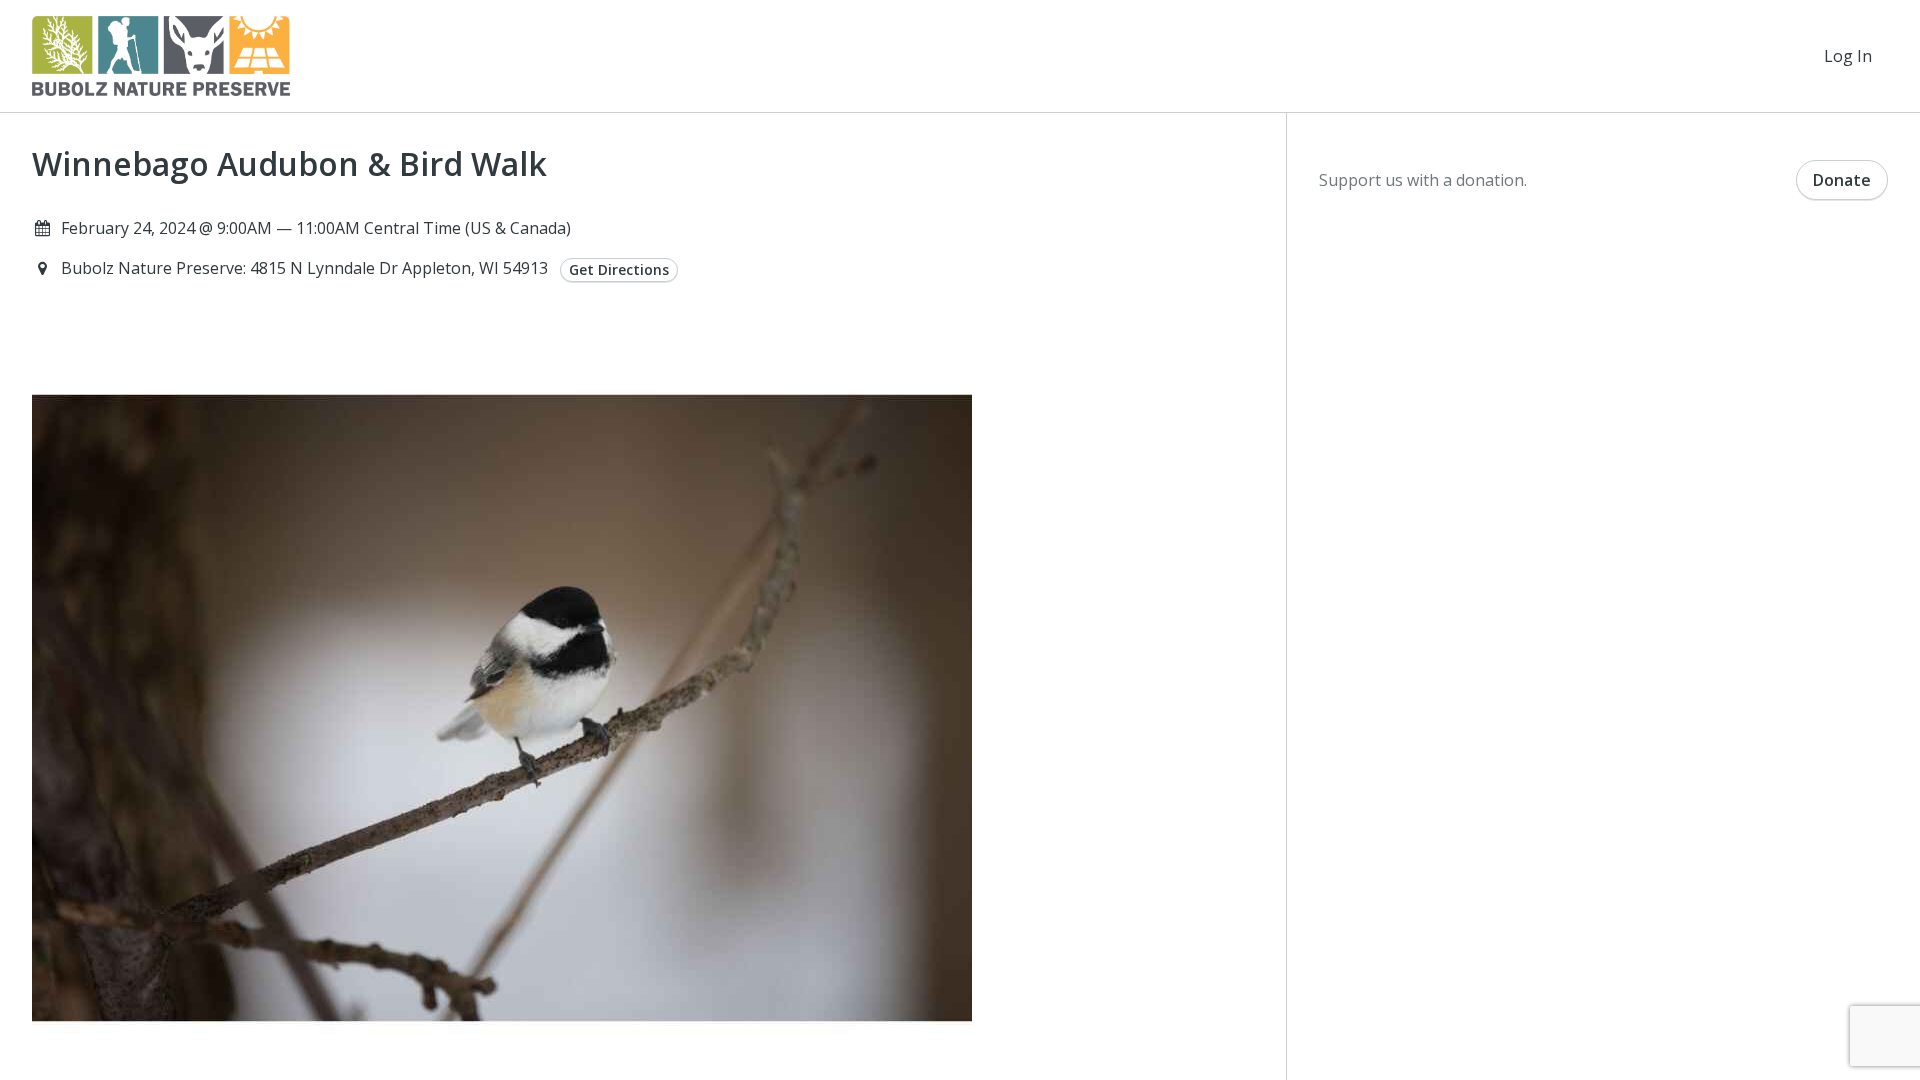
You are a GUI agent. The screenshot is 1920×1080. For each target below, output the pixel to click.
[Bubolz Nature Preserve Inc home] (161, 56)
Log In (1848, 56)
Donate (1842, 180)
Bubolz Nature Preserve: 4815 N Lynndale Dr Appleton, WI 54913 (306, 268)
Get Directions (619, 269)
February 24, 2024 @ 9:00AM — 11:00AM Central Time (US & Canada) (316, 228)
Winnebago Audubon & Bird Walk (289, 164)
